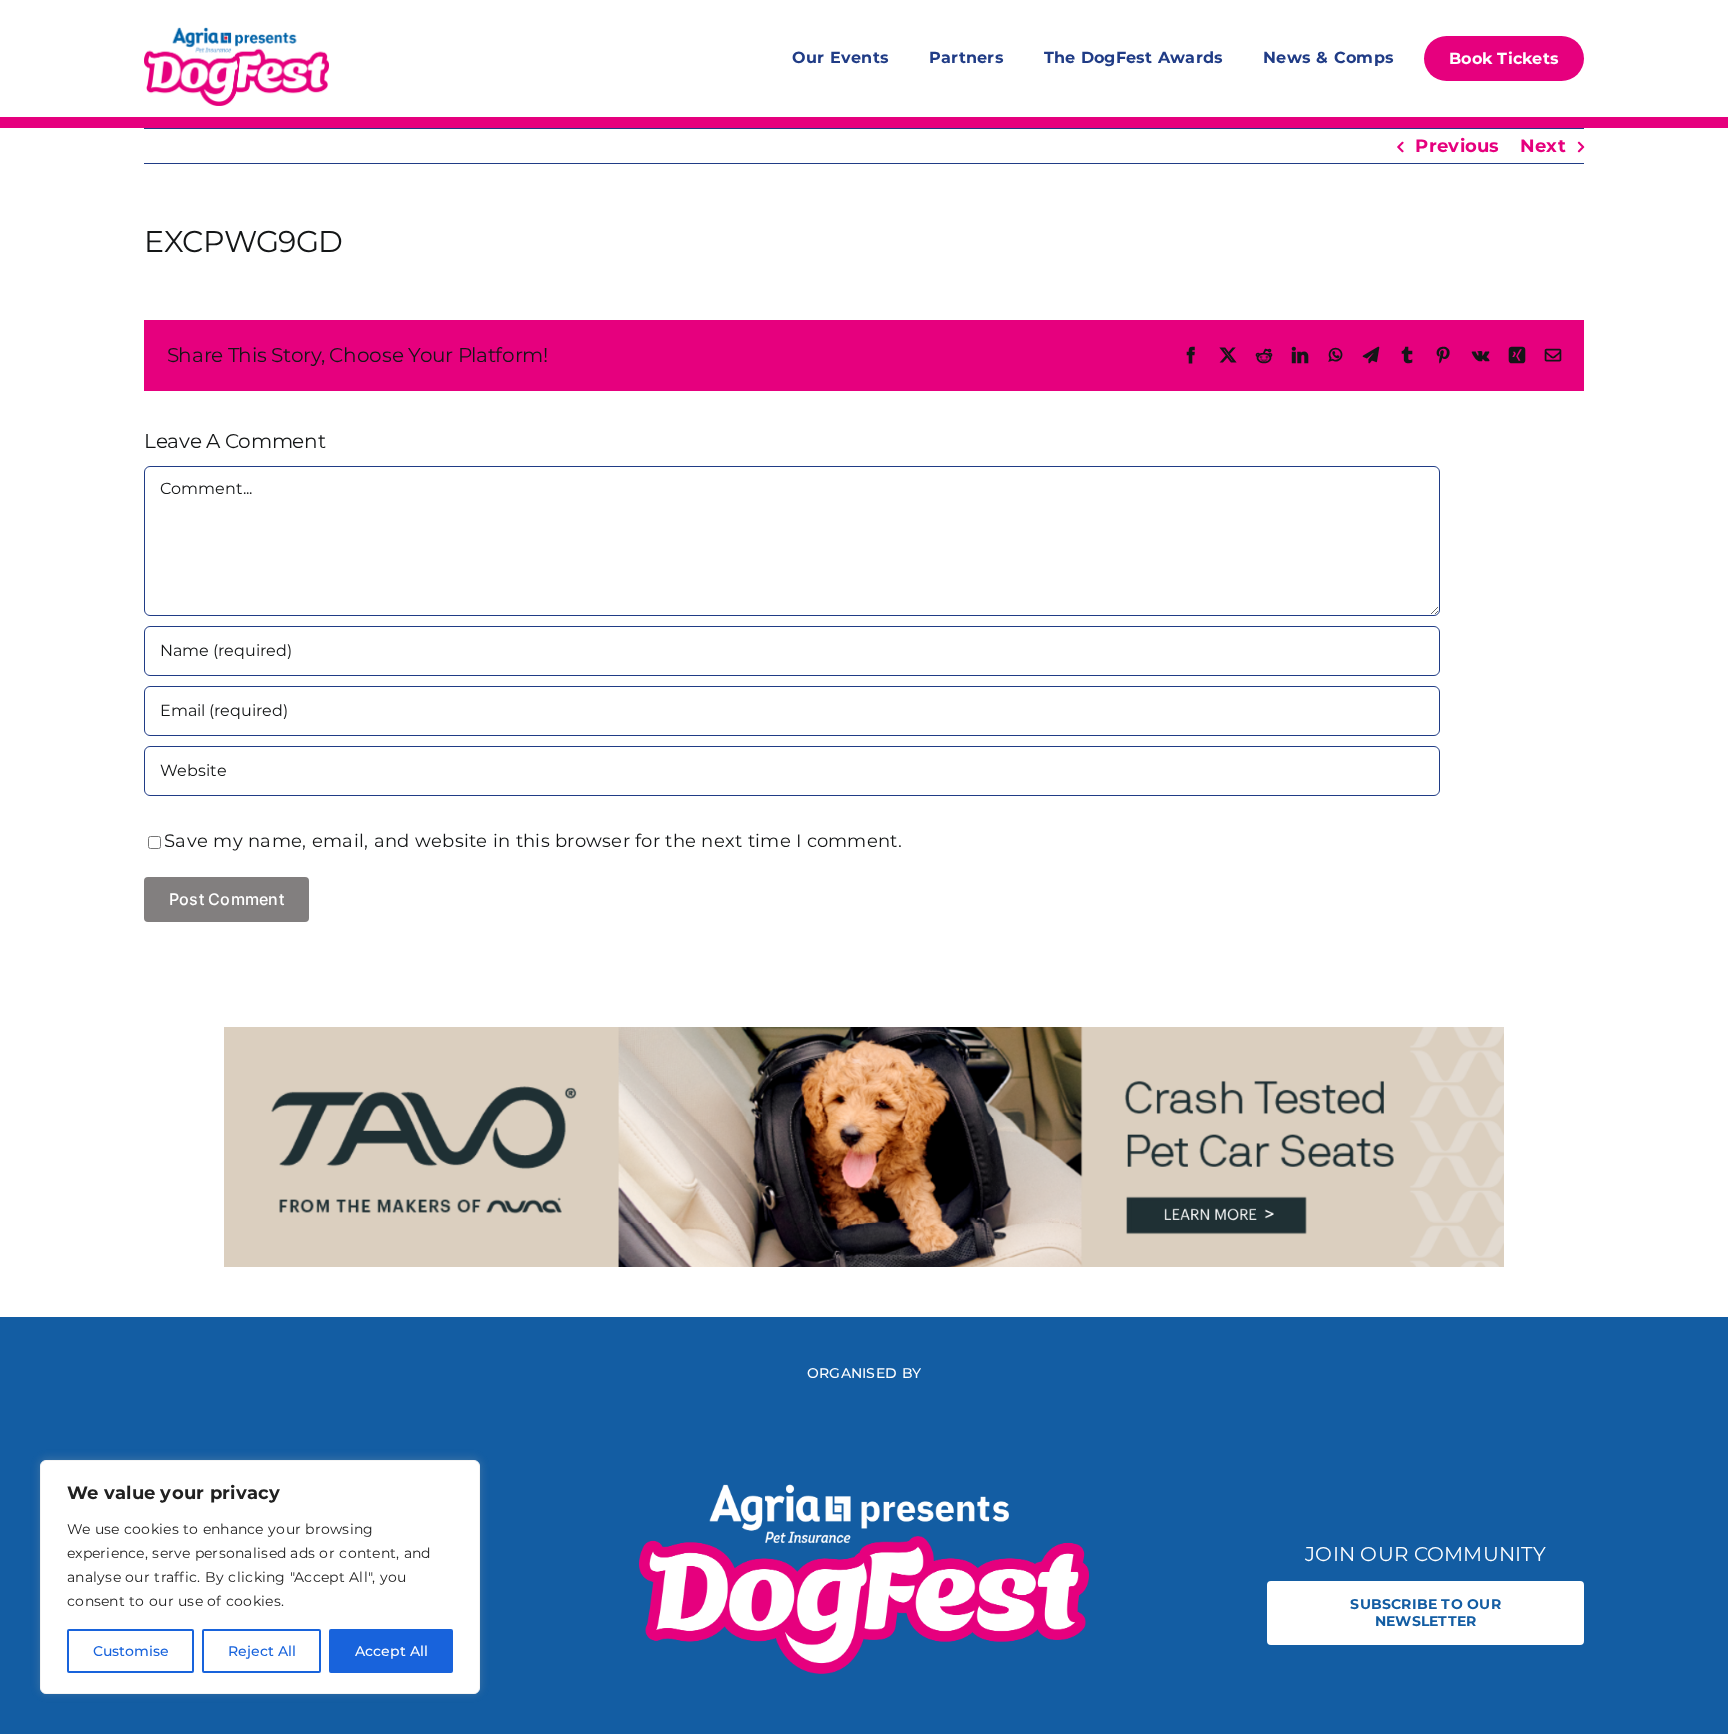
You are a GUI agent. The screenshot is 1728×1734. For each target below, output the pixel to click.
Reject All (262, 1651)
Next (1543, 146)
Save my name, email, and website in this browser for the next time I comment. (533, 841)
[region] (260, 1577)
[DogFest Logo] (236, 30)
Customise (131, 1651)
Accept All (391, 1651)
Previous (1457, 146)
